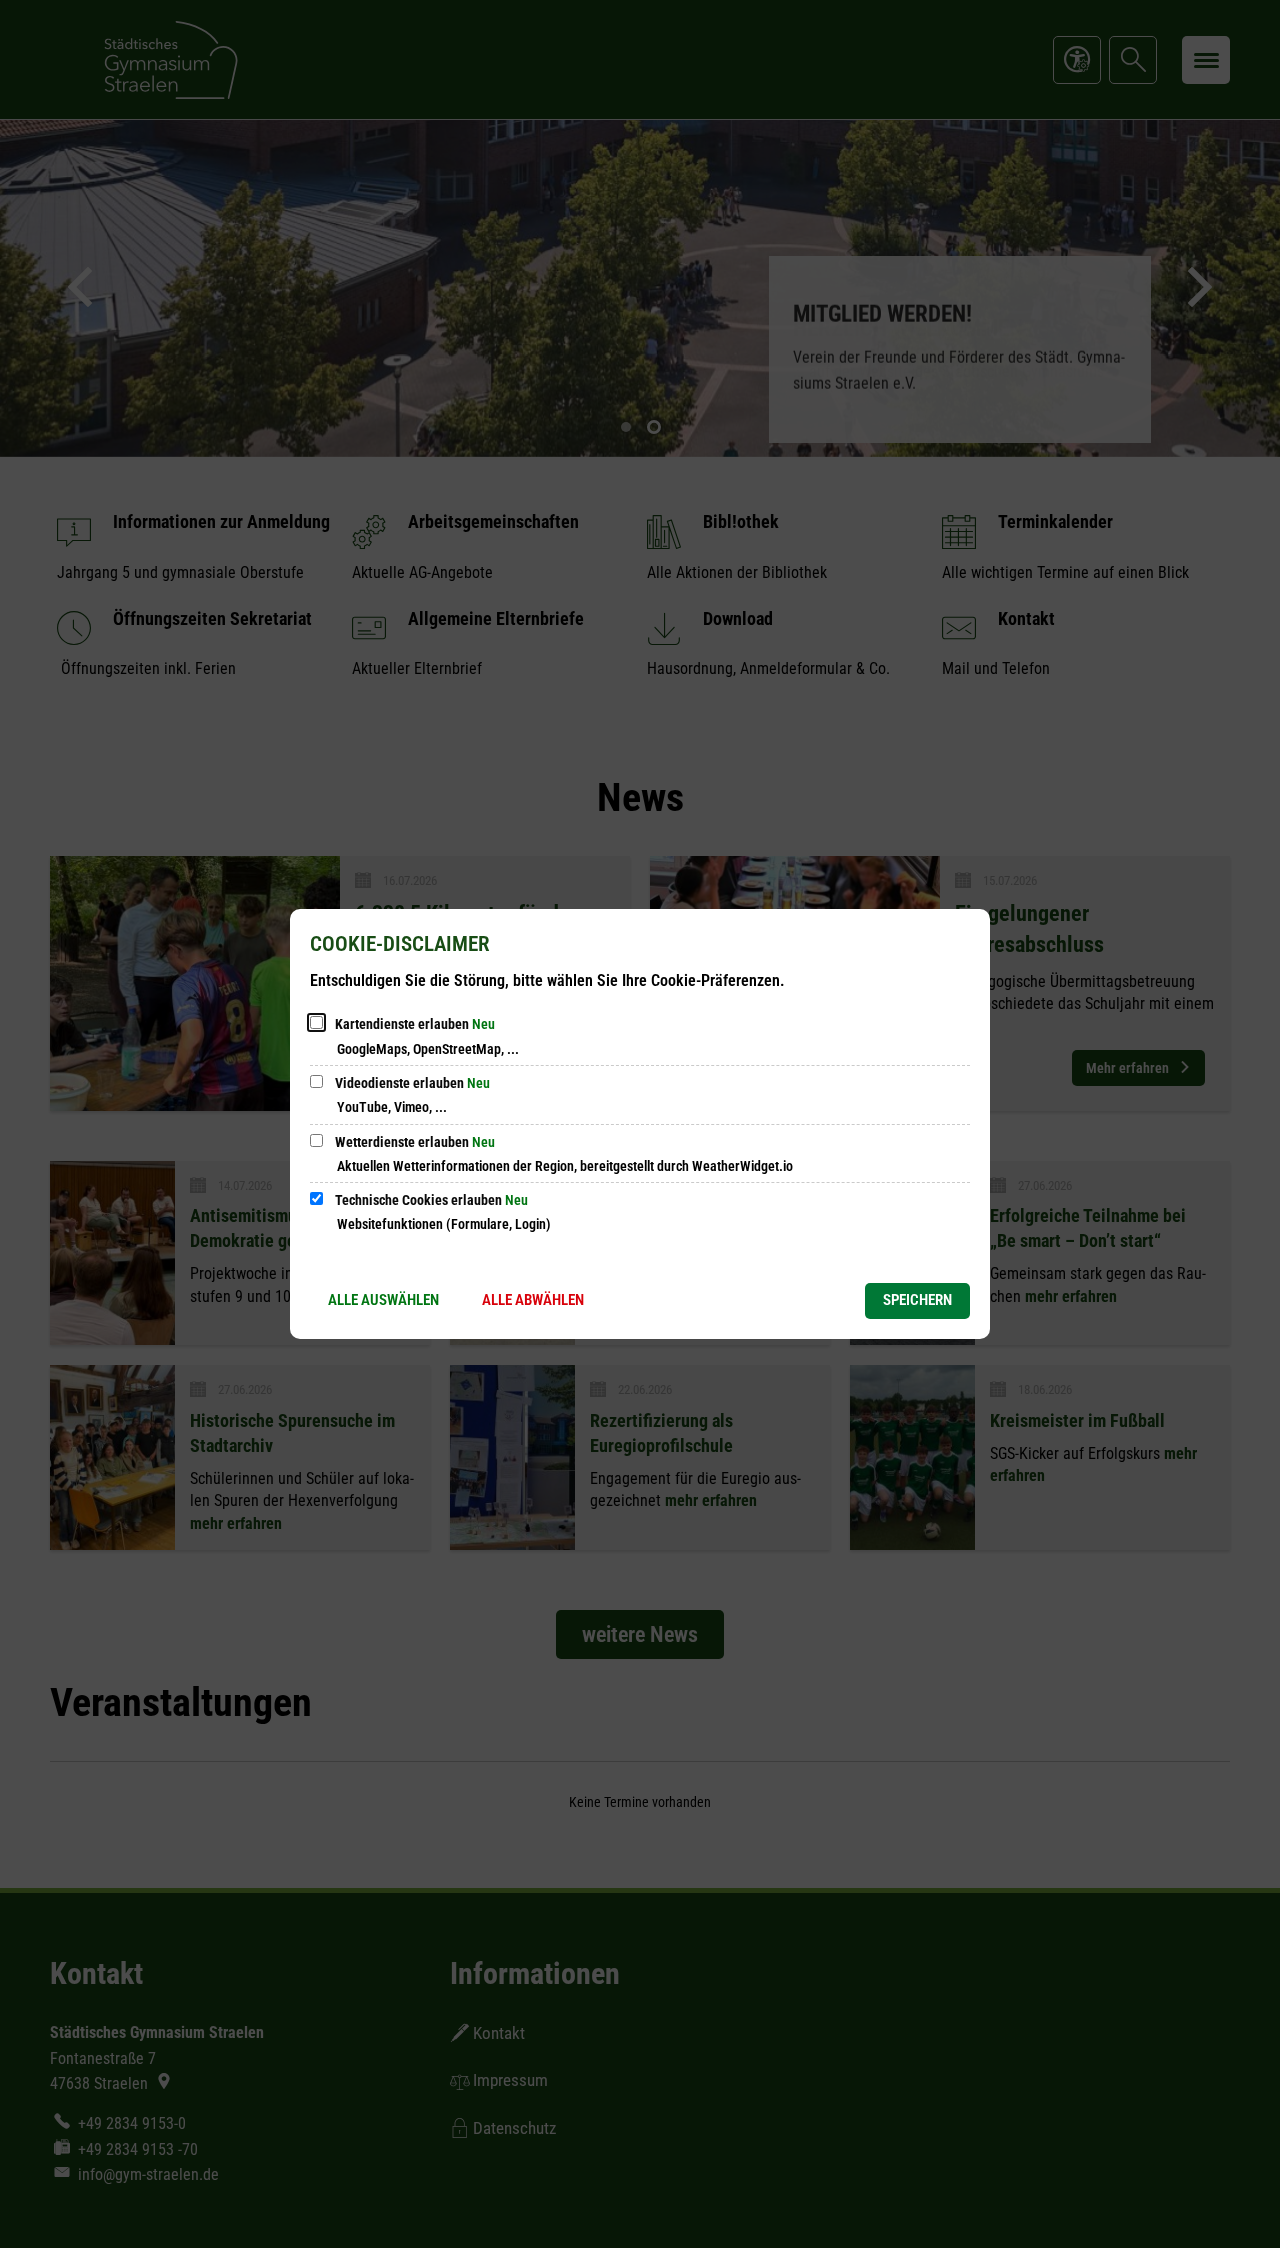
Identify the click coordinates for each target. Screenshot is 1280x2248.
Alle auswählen (383, 1300)
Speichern (917, 1300)
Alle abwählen (533, 1300)
